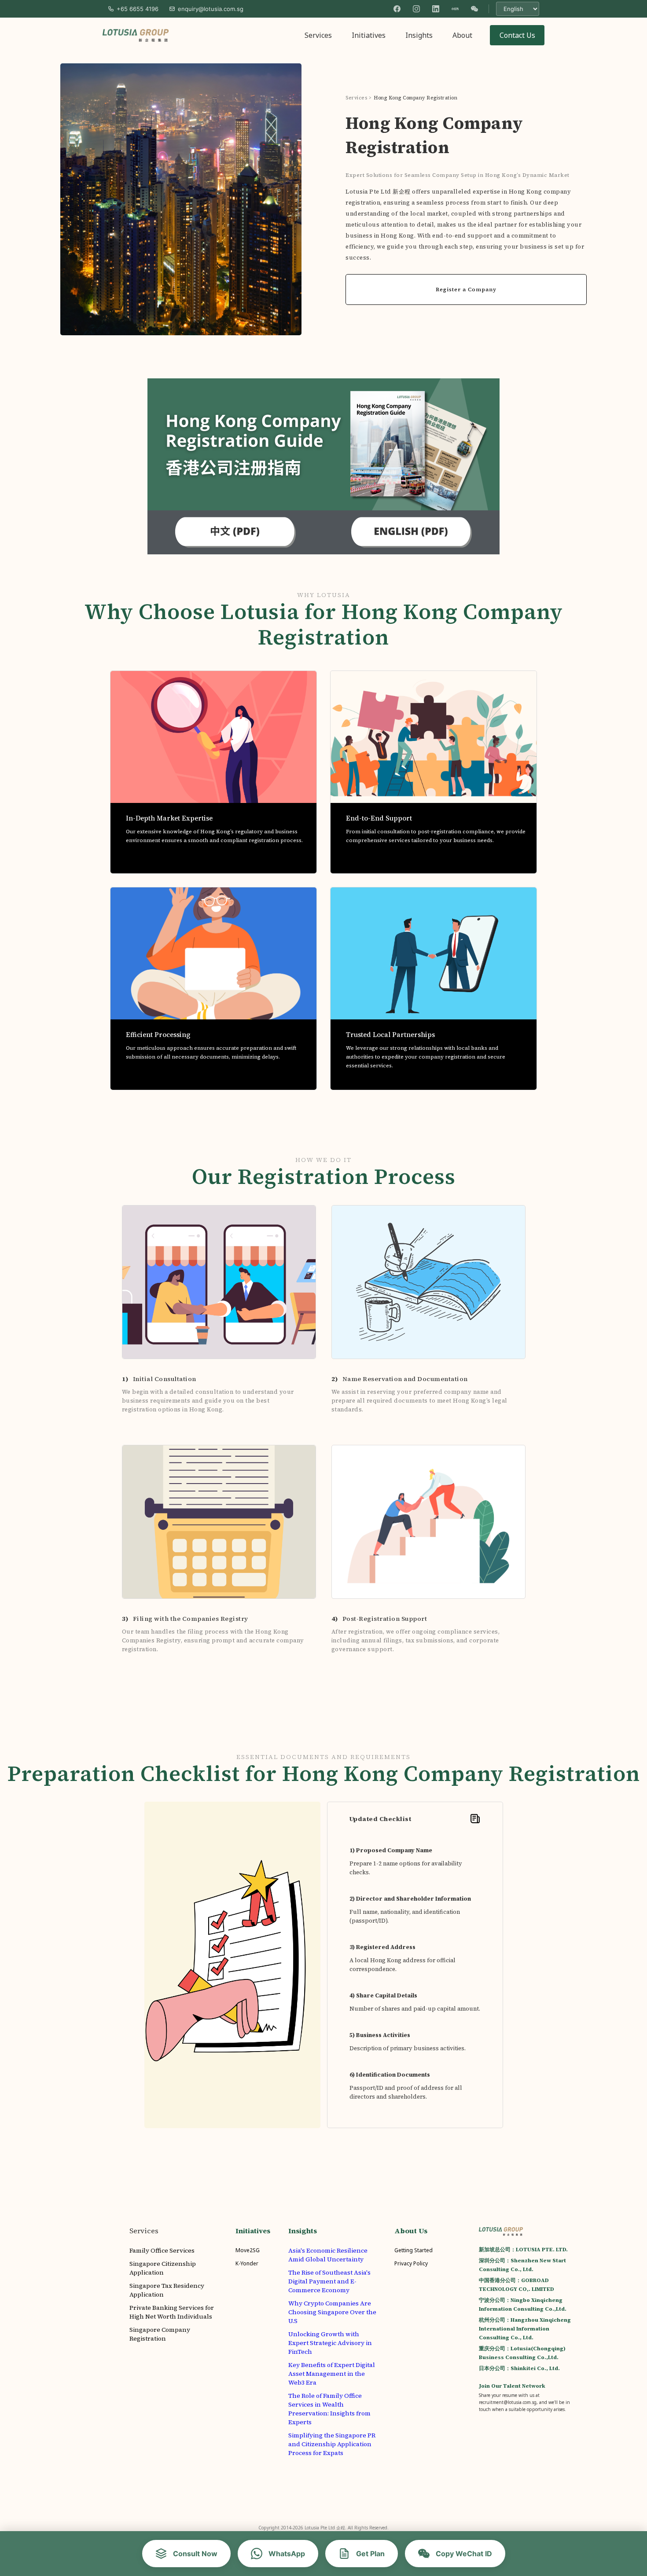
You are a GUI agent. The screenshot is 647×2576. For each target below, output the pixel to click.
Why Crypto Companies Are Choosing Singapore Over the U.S (332, 2312)
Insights (419, 35)
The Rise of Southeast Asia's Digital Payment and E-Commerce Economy (329, 2281)
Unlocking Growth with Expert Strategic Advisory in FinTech (330, 2343)
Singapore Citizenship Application (163, 2268)
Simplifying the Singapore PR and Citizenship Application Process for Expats (332, 2444)
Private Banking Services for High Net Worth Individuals (172, 2312)
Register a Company (466, 289)
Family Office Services (162, 2250)
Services (318, 35)
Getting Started (414, 2250)
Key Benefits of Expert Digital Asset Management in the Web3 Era (332, 2374)
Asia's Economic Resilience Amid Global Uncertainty (328, 2255)
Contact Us (517, 35)
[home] (136, 35)
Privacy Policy (411, 2263)
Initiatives (369, 35)
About (462, 35)
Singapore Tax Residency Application (167, 2290)
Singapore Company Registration (160, 2334)
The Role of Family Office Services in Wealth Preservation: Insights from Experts (329, 2409)
